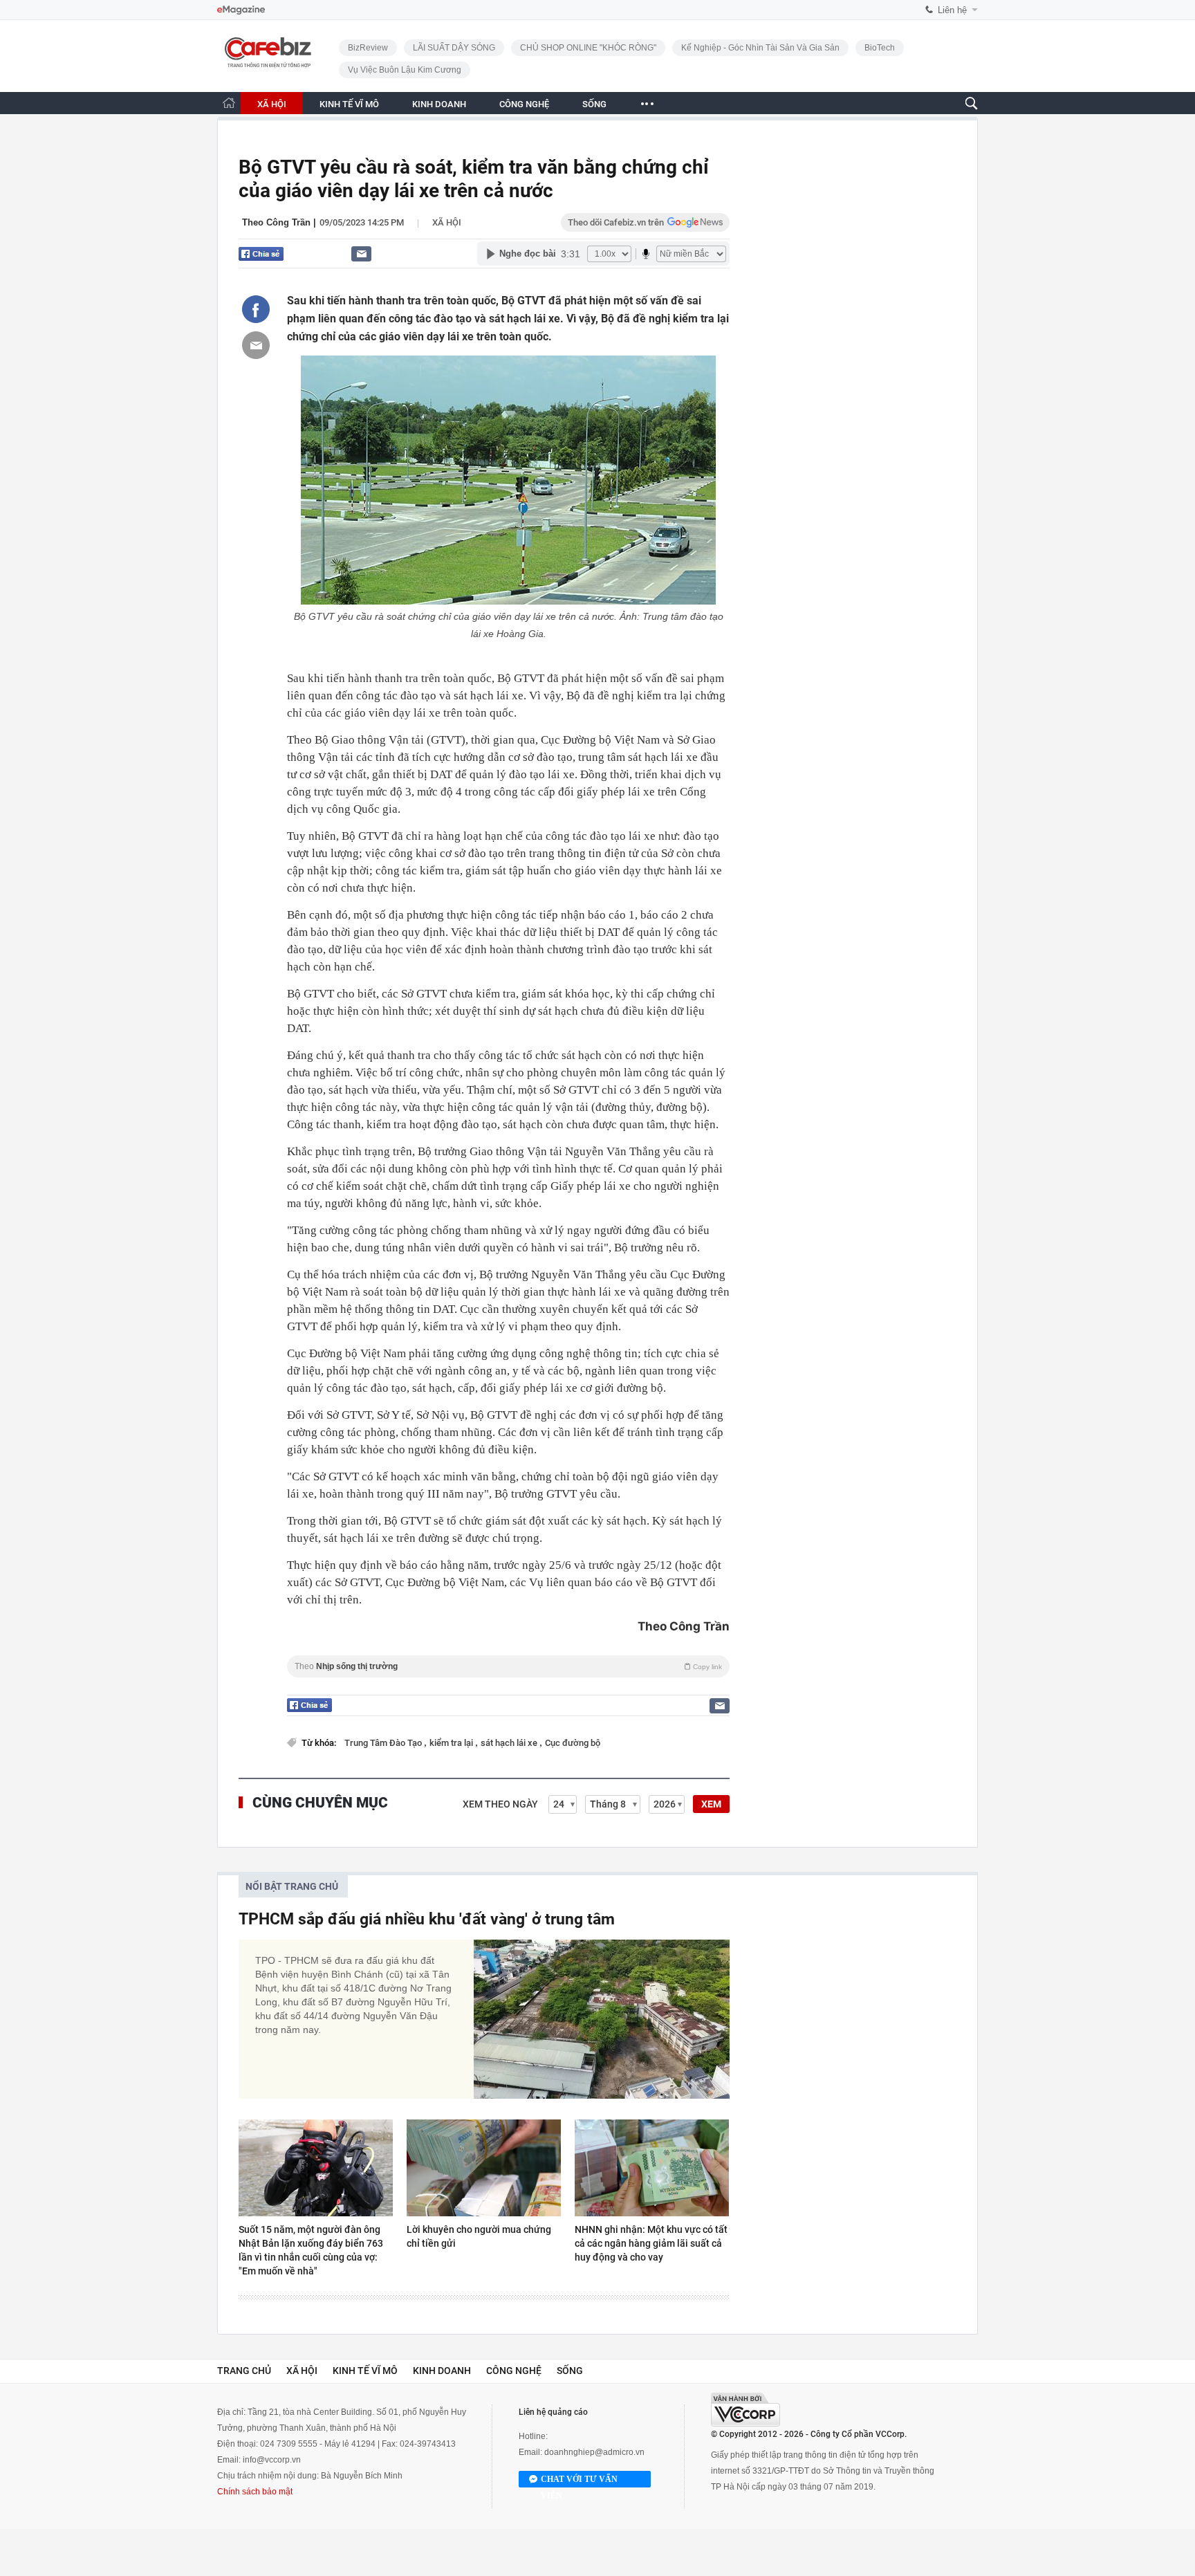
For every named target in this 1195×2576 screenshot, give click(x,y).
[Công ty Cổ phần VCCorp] (745, 2410)
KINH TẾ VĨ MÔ (349, 104)
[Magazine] (241, 10)
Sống (570, 2371)
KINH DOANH (439, 104)
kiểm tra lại (452, 1743)
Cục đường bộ (573, 1743)
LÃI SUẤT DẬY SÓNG (454, 48)
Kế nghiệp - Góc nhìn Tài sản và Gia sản (760, 48)
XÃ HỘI (272, 104)
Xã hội (447, 222)
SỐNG (594, 104)
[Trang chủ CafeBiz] (229, 103)
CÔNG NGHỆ (524, 104)
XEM (711, 1804)
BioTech (880, 48)
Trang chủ (244, 2371)
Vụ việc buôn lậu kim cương (405, 70)
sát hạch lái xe (510, 1743)
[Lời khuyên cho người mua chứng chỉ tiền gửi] (484, 2168)
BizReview (368, 48)
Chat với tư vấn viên (579, 2481)
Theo (508, 1666)
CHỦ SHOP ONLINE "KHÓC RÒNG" (588, 48)
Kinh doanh (442, 2371)
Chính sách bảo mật (255, 2492)
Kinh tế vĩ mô (365, 2371)
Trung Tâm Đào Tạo (384, 1743)
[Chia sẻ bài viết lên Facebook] (256, 309)
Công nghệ (514, 2371)
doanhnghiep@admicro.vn (594, 2452)
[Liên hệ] (361, 254)
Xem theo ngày (500, 1804)
